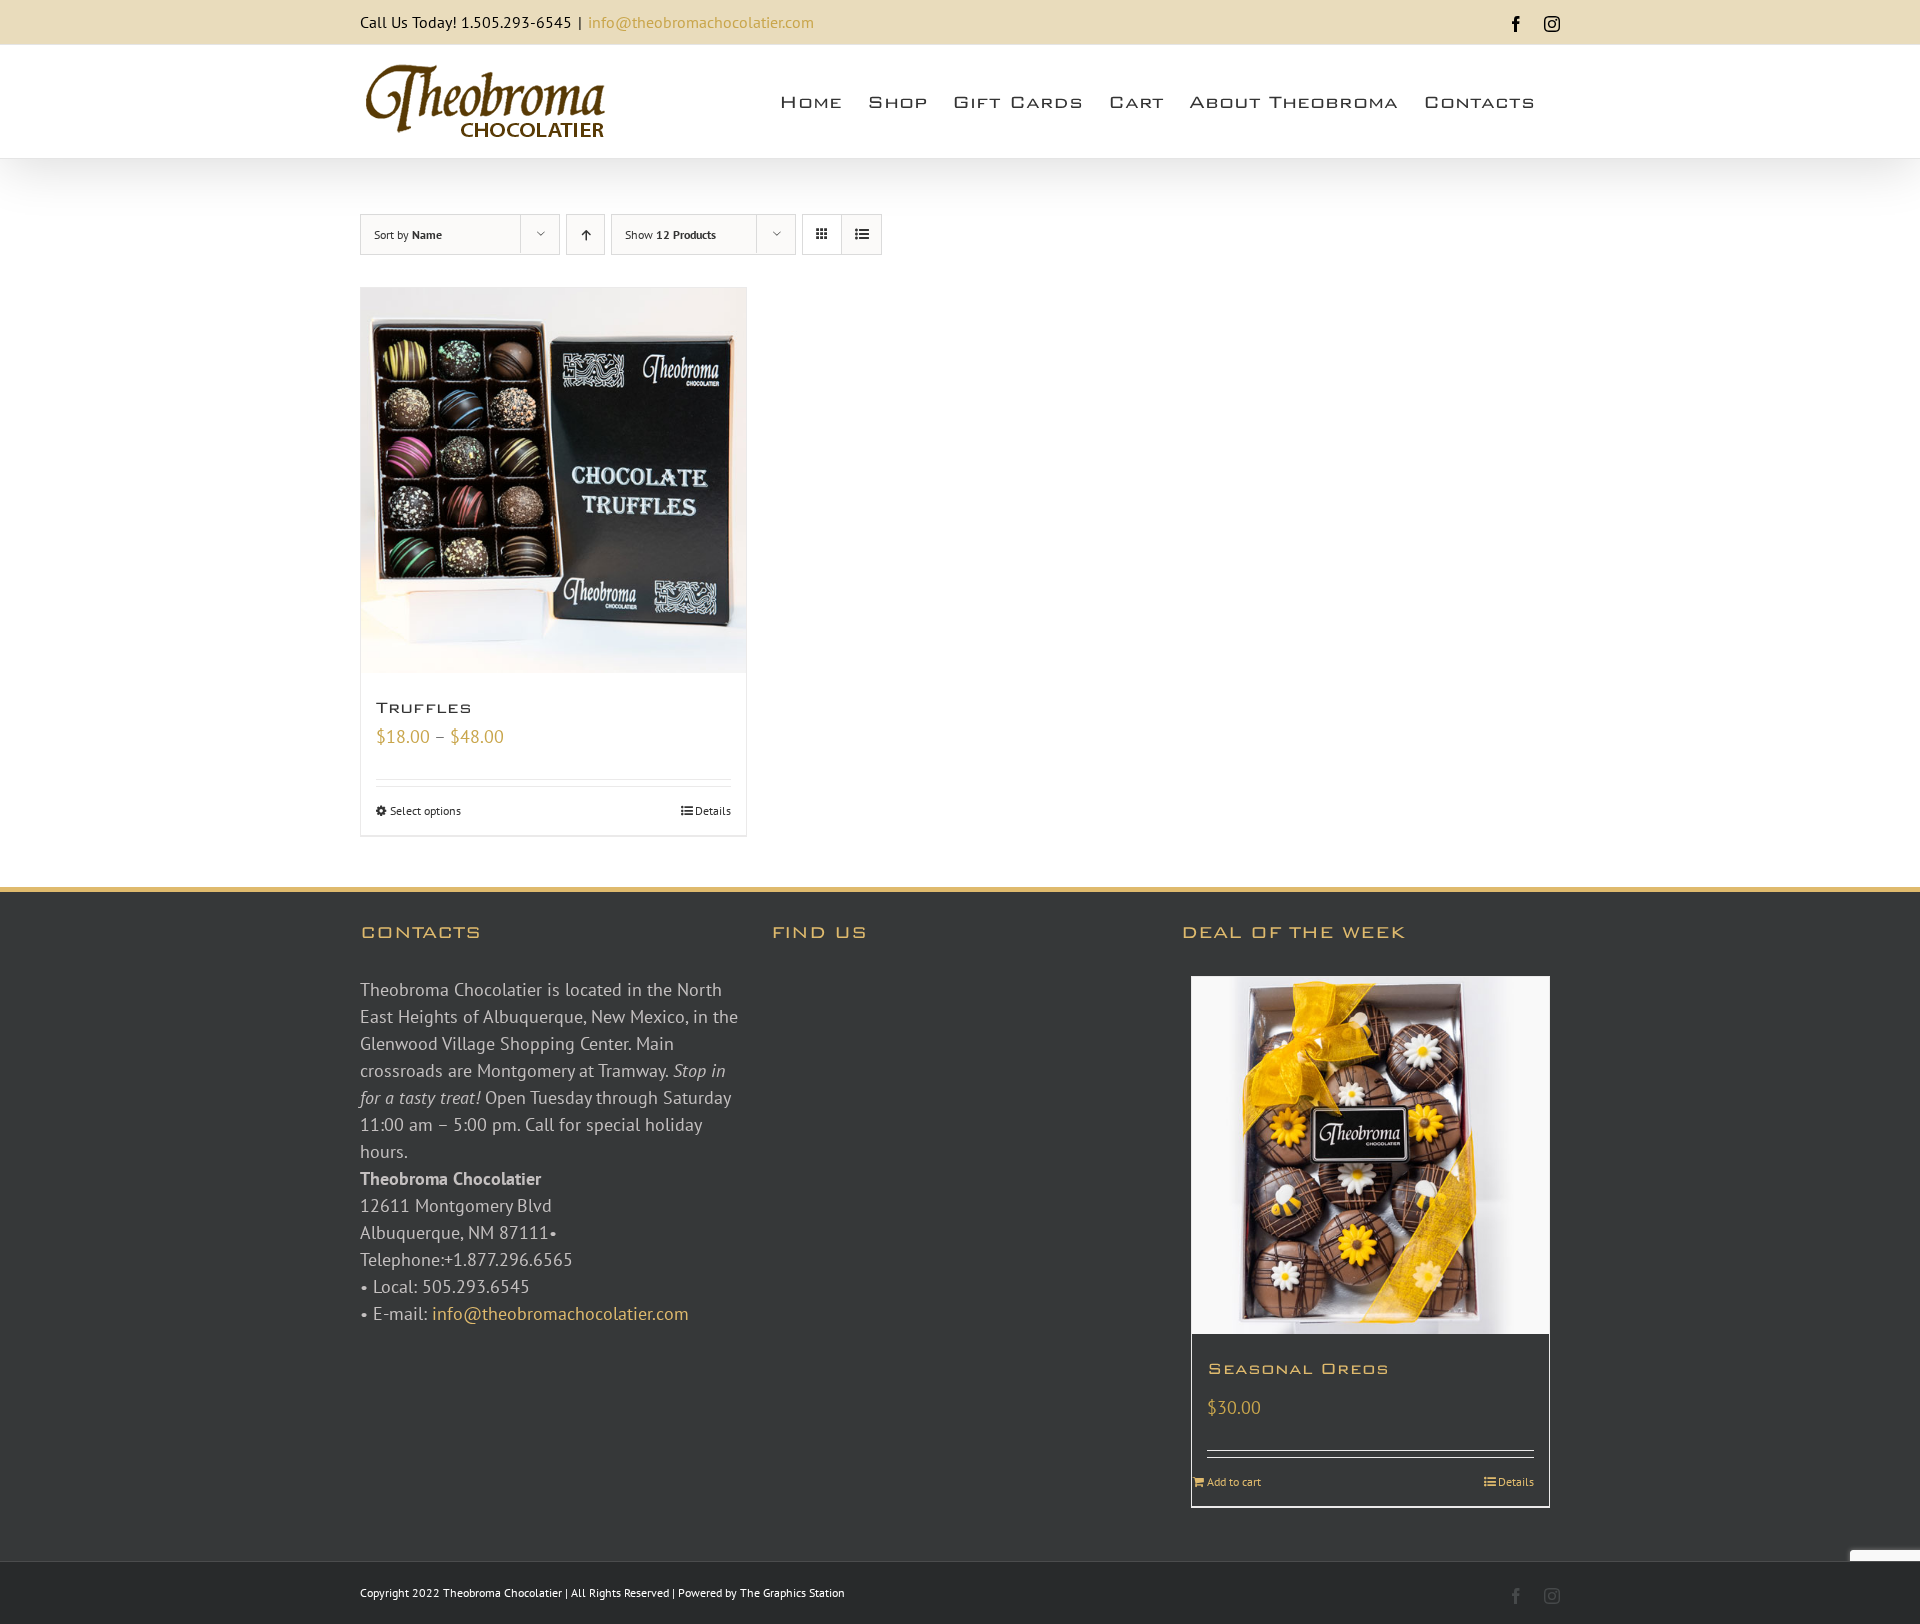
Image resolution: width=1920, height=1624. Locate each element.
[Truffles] (553, 480)
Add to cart (1234, 1481)
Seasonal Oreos (1298, 1368)
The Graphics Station (792, 1592)
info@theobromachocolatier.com (701, 22)
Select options (425, 810)
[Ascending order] (585, 234)
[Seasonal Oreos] (1370, 1155)
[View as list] (861, 234)
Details (713, 810)
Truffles (424, 707)
